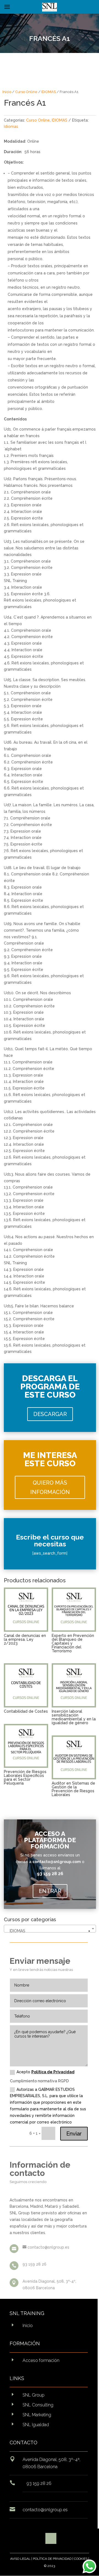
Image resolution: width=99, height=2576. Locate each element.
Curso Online (26, 92)
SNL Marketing (37, 2415)
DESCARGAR (50, 1414)
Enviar (74, 2134)
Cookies (81, 2559)
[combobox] (50, 1929)
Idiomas (11, 127)
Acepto (46, 2072)
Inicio (7, 92)
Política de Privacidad (53, 2072)
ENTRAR (50, 1891)
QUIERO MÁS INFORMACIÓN (50, 1487)
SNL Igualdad (36, 2425)
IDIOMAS (49, 92)
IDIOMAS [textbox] (48, 1931)
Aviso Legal (20, 2559)
